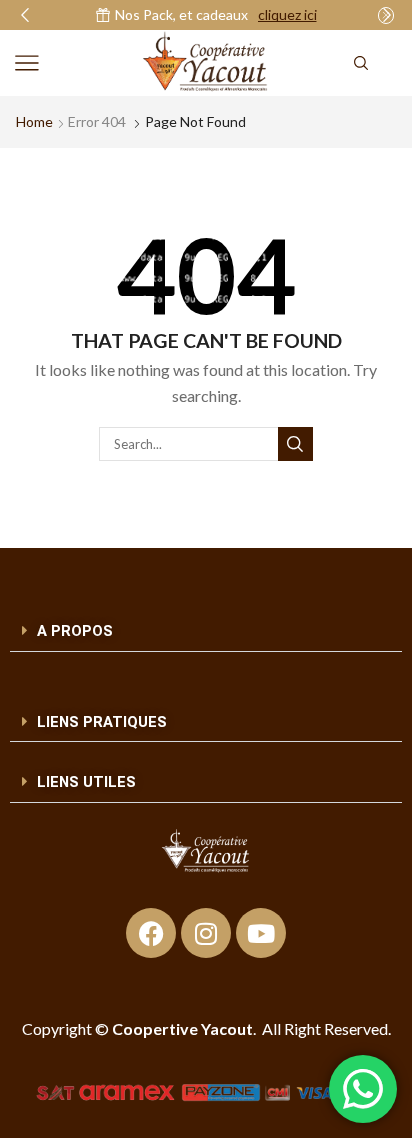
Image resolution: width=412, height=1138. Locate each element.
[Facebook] (151, 933)
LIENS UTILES (86, 782)
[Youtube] (261, 933)
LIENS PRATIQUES (102, 722)
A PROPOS (75, 631)
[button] (25, 15)
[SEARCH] (295, 444)
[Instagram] (206, 933)
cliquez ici (287, 14)
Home (34, 121)
